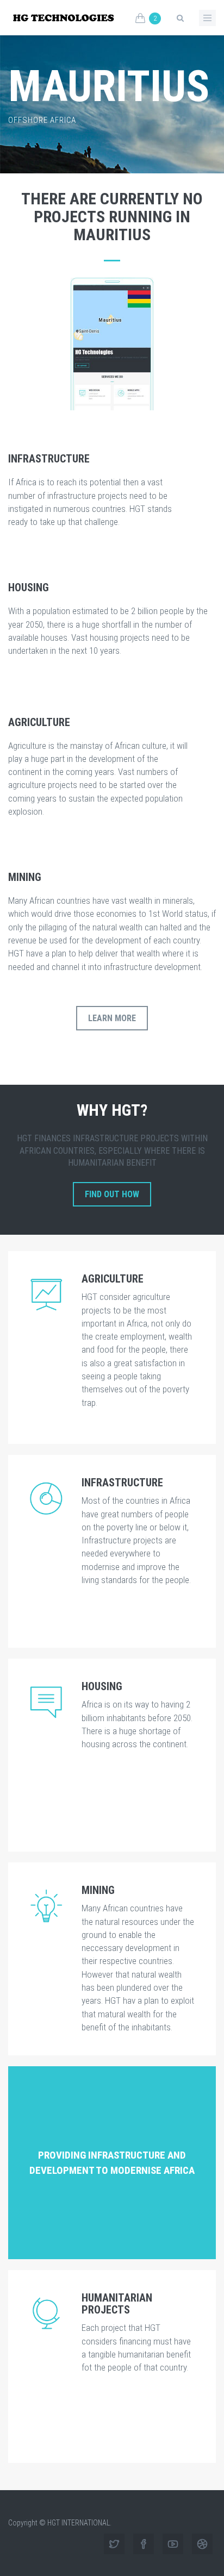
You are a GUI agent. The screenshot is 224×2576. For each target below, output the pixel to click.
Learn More (112, 1018)
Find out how (112, 1194)
